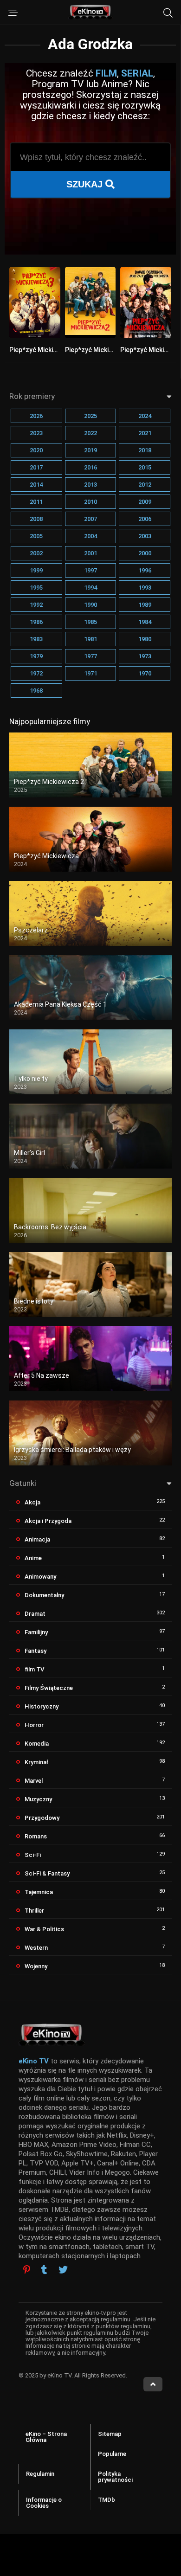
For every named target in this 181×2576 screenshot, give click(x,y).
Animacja (37, 1539)
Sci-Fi (33, 1855)
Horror (34, 1725)
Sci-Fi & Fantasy (47, 1873)
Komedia (37, 1744)
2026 (36, 416)
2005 (36, 536)
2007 (90, 519)
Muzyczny (38, 1799)
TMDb (107, 2500)
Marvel (34, 1781)
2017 (36, 467)
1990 (90, 605)
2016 (90, 467)
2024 (145, 416)
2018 (145, 450)
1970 (145, 673)
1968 (36, 691)
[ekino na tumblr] (44, 2271)
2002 (36, 553)
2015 (145, 467)
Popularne (112, 2454)
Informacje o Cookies (44, 2503)
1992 (36, 605)
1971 (90, 673)
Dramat (35, 1614)
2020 (36, 450)
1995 (36, 588)
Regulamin (40, 2474)
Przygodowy (42, 1818)
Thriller (34, 1911)
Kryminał (36, 1762)
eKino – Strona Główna (46, 2437)
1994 (90, 588)
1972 (36, 673)
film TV (34, 1669)
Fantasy (36, 1651)
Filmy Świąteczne (49, 1688)
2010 (90, 502)
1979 (36, 656)
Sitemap (110, 2434)
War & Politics (44, 1929)
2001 (90, 553)
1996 (145, 570)
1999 (36, 570)
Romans (36, 1836)
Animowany (40, 1577)
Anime (33, 1558)
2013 (90, 485)
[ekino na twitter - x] (63, 2271)
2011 (36, 502)
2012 (145, 485)
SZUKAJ (86, 184)
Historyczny (42, 1706)
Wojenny (36, 1966)
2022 (90, 433)
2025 (90, 416)
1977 (90, 656)
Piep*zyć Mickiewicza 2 (100, 350)
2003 (145, 536)
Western (36, 1948)
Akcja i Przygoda (48, 1521)
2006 (145, 519)
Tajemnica (39, 1892)
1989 (145, 605)
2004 (90, 536)
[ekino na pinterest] (27, 2270)
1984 (145, 622)
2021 (145, 433)
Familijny (36, 1632)
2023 (36, 433)
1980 (145, 639)
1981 (90, 639)
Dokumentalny (44, 1595)
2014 (36, 485)
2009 (145, 502)
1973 (145, 656)
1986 (36, 622)
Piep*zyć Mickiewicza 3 (44, 350)
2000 (145, 553)
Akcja (32, 1502)
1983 (36, 639)
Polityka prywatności (115, 2477)
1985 (90, 622)
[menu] (13, 13)
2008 (36, 519)
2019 (90, 450)
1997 (90, 570)
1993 (145, 588)
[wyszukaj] (168, 13)
